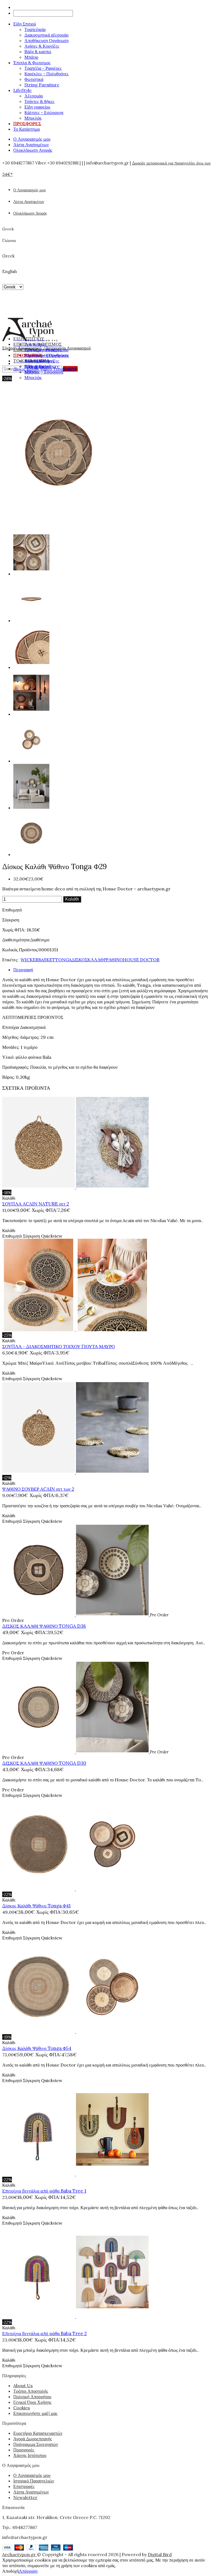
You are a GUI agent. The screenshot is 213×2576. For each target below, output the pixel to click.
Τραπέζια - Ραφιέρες (43, 68)
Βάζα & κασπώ (38, 51)
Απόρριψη (28, 2571)
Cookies (22, 2408)
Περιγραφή (23, 970)
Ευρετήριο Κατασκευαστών (38, 2433)
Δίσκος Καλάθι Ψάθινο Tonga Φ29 (44, 369)
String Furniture (42, 85)
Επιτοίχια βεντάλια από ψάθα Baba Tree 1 (44, 2191)
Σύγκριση (11, 920)
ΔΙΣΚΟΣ (79, 960)
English (10, 271)
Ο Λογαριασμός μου (32, 139)
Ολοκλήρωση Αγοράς (33, 150)
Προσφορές (24, 2450)
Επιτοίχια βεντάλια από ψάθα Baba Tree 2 (45, 2333)
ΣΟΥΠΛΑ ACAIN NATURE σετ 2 (36, 1204)
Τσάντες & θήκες (39, 101)
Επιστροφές (24, 2486)
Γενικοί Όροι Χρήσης (32, 2402)
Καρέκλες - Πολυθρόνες (46, 74)
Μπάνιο (31, 57)
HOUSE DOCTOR (141, 960)
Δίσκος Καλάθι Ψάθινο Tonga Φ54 (37, 2048)
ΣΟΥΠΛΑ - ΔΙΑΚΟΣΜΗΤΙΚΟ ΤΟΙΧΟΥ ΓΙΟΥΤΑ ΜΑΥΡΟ (59, 1346)
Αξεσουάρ (34, 96)
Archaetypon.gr (20, 2554)
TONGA (63, 960)
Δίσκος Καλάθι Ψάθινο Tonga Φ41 (36, 1906)
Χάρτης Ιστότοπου (30, 2455)
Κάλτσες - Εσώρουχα (44, 112)
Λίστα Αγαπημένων (31, 145)
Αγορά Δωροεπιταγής (33, 2439)
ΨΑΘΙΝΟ (114, 960)
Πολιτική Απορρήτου (32, 2397)
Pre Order (13, 1620)
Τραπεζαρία (35, 29)
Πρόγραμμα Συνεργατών (36, 2444)
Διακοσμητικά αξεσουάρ (46, 35)
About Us (23, 2386)
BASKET (47, 960)
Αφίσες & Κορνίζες (42, 46)
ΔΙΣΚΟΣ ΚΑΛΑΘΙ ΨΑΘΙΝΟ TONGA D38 (44, 1626)
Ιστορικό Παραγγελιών (34, 2481)
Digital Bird (160, 2554)
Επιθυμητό (12, 910)
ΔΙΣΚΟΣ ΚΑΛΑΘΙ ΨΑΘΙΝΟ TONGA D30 (44, 1763)
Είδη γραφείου (37, 107)
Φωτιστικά (34, 79)
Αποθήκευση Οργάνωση (46, 40)
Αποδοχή (11, 2571)
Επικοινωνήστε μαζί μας (35, 2413)
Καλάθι (72, 899)
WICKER (29, 960)
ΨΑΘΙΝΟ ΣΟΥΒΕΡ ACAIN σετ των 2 (38, 1489)
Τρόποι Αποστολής (31, 2391)
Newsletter (25, 2497)
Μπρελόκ (33, 118)
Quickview (52, 1236)
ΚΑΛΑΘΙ (96, 960)
